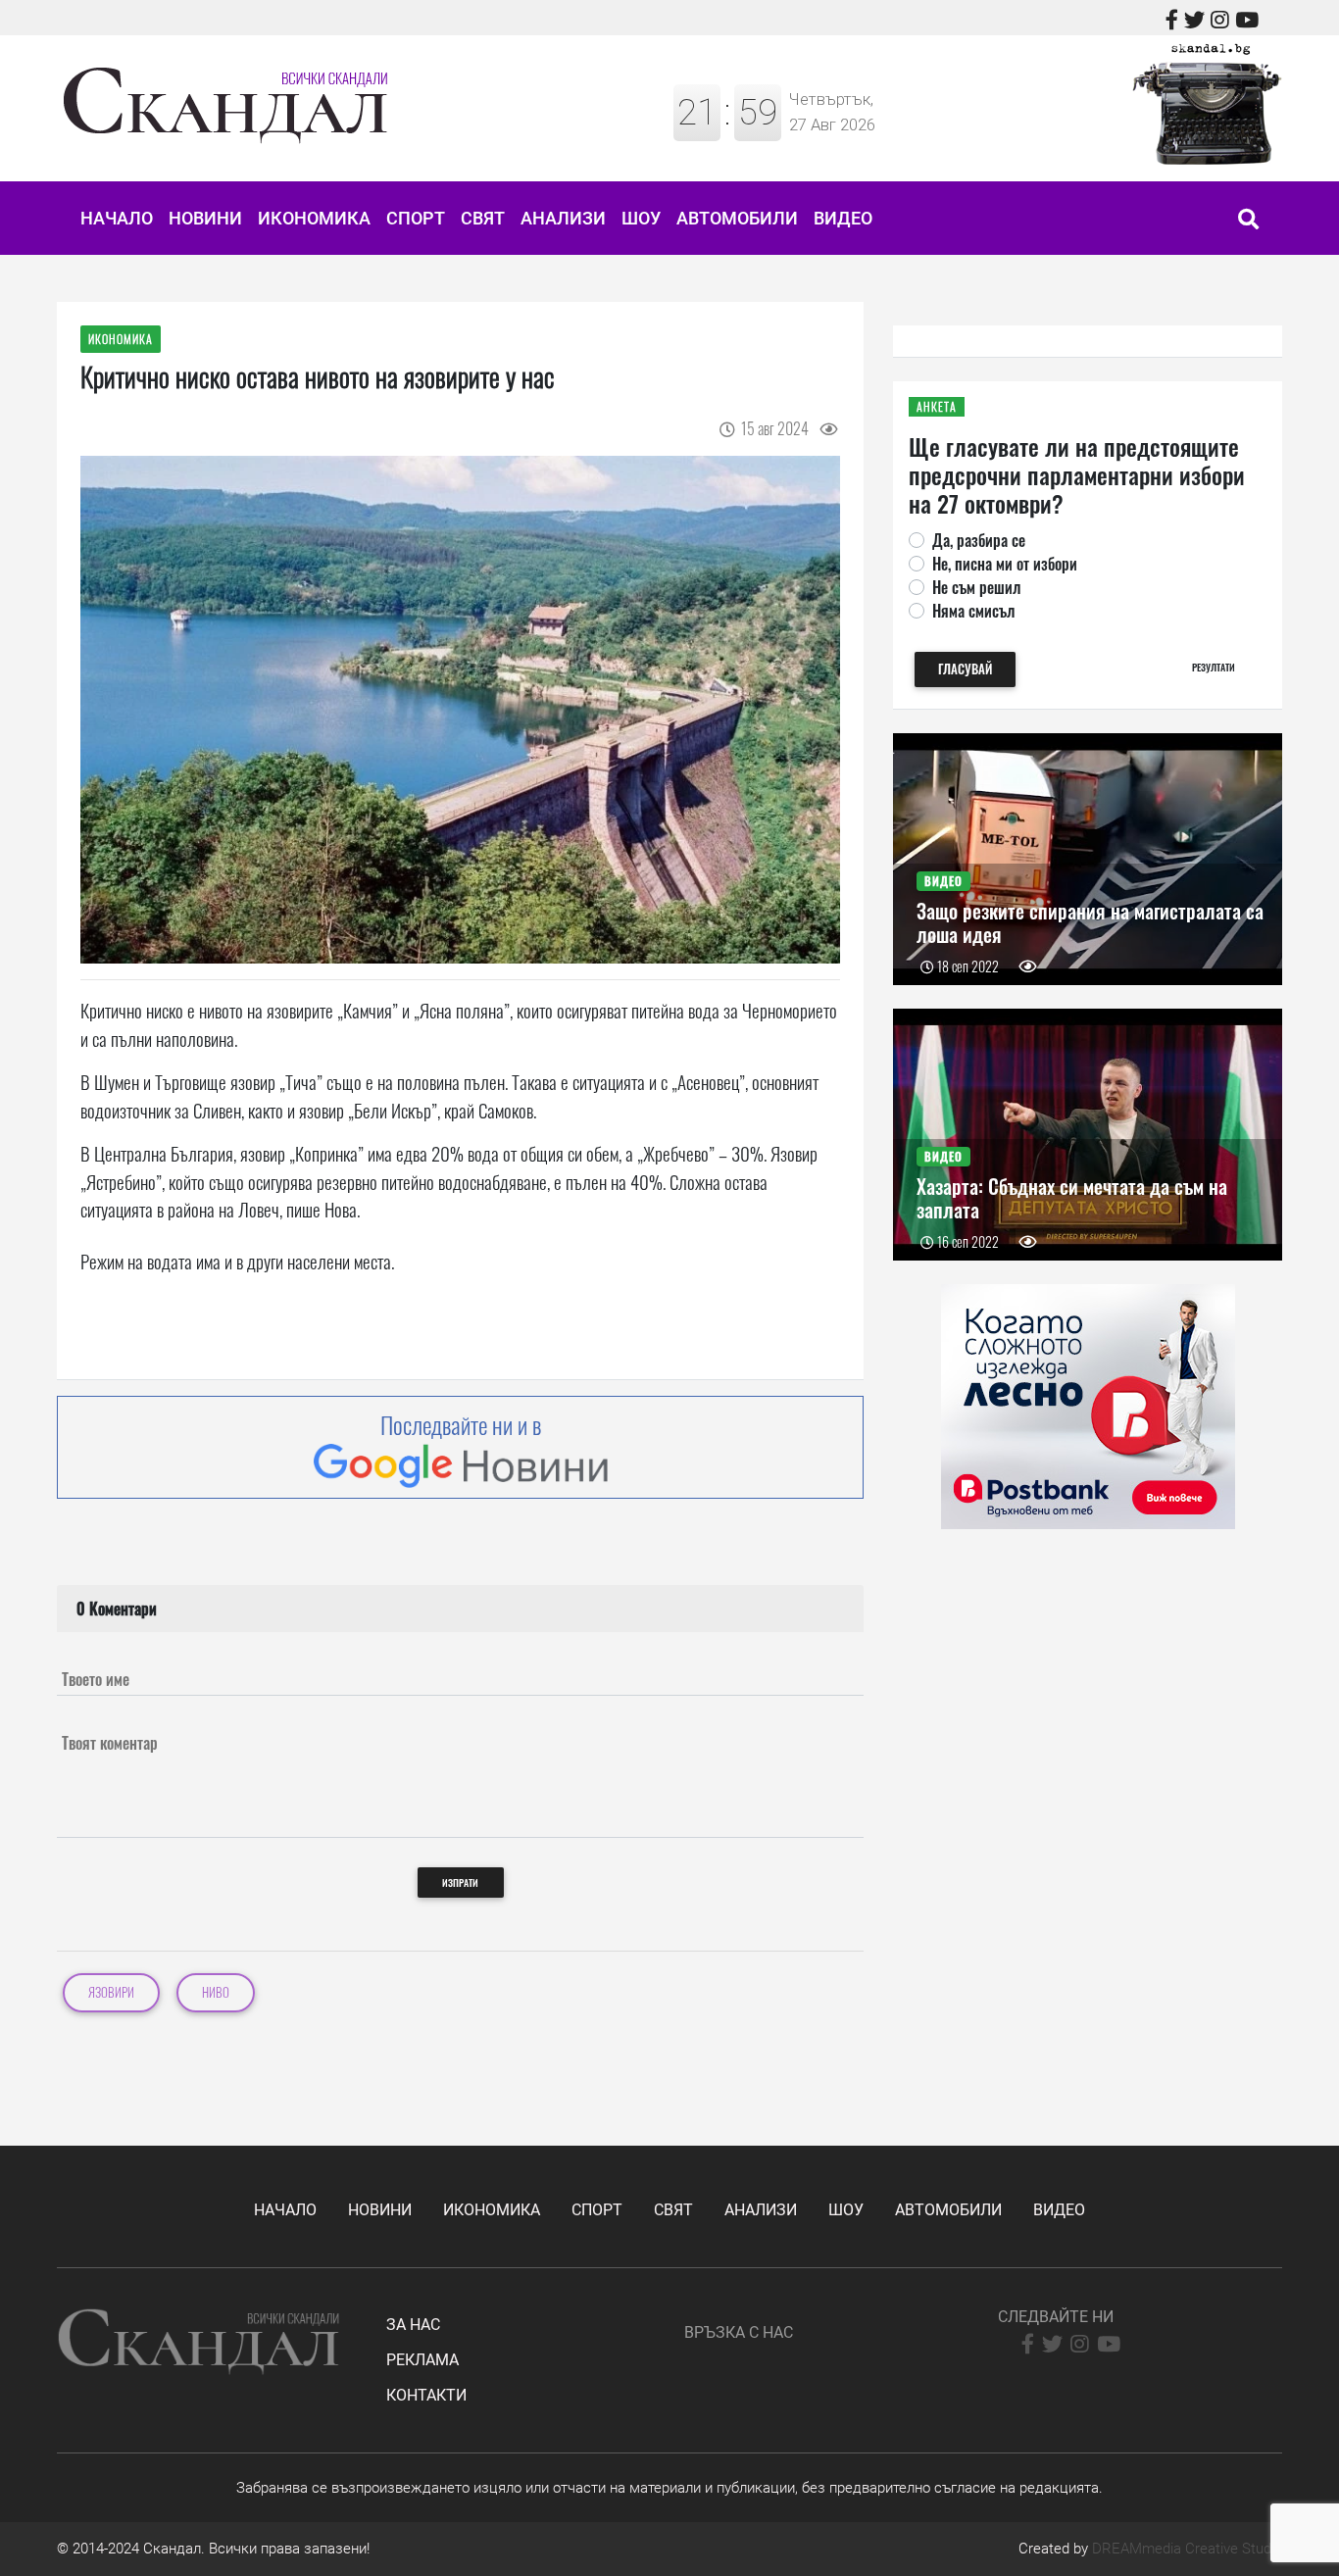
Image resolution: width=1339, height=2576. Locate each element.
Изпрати (460, 1882)
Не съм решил (976, 587)
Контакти (426, 2395)
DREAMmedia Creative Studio (1187, 2549)
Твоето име (96, 1679)
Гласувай (965, 669)
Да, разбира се (979, 540)
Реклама (422, 2360)
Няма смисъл (973, 611)
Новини (205, 218)
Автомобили (737, 218)
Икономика (314, 218)
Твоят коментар (110, 1743)
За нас (413, 2325)
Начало (117, 218)
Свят (483, 218)
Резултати (1214, 667)
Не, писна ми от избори (1005, 564)
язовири (111, 1992)
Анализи (563, 218)
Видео (843, 218)
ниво (216, 1992)
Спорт (416, 218)
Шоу (641, 218)
